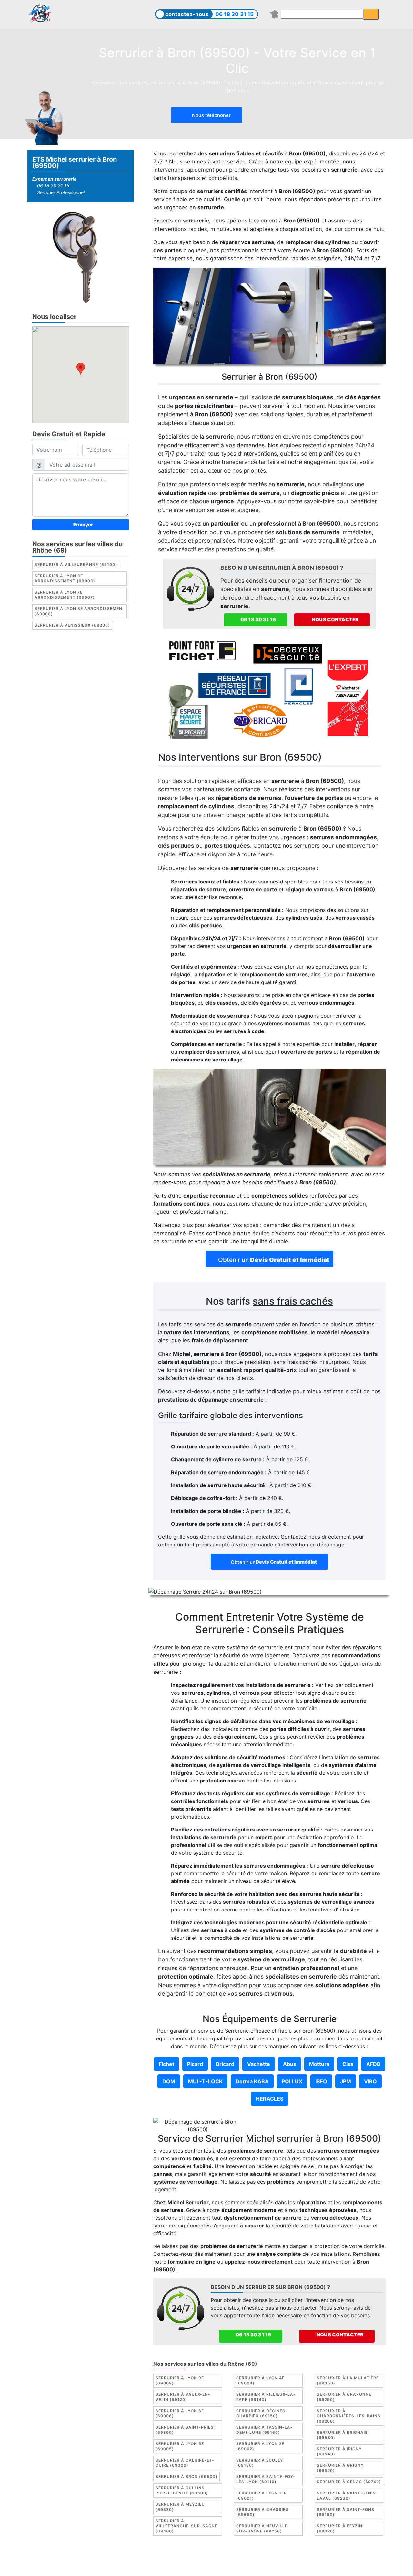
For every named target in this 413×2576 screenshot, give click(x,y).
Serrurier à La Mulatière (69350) (348, 2380)
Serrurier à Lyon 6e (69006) (180, 2413)
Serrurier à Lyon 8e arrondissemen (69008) (78, 611)
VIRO (370, 2081)
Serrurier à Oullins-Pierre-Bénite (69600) (182, 2490)
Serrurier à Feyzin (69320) (340, 2528)
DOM (169, 2081)
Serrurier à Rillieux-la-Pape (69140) (266, 2397)
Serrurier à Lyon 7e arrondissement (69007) (65, 595)
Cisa (348, 2064)
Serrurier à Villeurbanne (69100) (76, 564)
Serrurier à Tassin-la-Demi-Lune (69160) (264, 2430)
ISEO (321, 2081)
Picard (195, 2064)
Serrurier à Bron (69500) (186, 2477)
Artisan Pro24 (365, 2558)
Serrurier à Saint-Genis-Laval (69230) (347, 2496)
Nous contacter (335, 620)
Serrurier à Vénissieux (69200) (72, 625)
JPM (346, 2081)
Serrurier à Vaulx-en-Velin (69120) (183, 2397)
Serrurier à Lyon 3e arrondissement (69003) (65, 578)
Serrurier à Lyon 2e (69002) (260, 2446)
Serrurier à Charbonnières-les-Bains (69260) (349, 2416)
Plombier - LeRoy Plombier (206, 2566)
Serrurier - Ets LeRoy (318, 2558)
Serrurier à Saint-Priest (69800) (186, 2430)
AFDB (373, 2064)
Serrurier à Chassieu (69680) (262, 2512)
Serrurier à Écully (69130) (260, 2463)
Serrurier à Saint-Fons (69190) (346, 2512)
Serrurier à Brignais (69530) (342, 2435)
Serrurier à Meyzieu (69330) (180, 2507)
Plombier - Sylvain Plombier (254, 2558)
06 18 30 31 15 (234, 14)
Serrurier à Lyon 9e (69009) (180, 2380)
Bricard (225, 2064)
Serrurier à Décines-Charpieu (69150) (262, 2413)
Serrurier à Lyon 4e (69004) (260, 2380)
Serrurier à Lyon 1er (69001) (262, 2496)
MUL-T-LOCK (205, 2081)
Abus (290, 2064)
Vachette (259, 2064)
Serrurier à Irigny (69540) (339, 2451)
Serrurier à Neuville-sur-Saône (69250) (263, 2528)
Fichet (166, 2064)
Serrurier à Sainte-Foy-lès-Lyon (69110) (266, 2479)
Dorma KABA (252, 2081)
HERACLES (270, 2099)
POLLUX (292, 2081)
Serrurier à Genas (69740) (349, 2482)
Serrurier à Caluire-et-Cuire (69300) (185, 2463)
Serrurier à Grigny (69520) (340, 2468)
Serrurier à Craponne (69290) (344, 2397)
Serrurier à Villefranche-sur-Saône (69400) (186, 2526)
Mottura (319, 2064)
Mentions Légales (153, 2558)
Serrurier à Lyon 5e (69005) (180, 2446)
